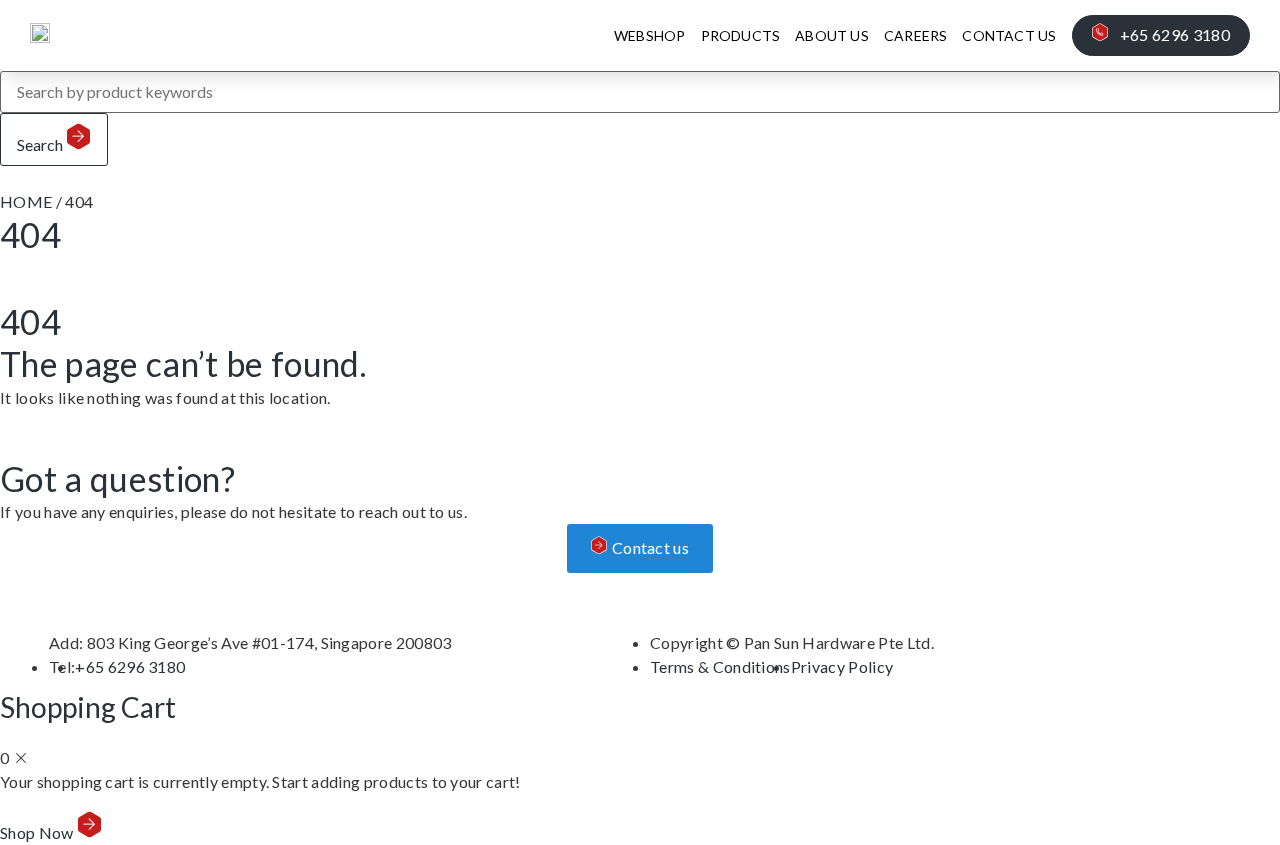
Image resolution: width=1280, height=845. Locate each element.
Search (41, 144)
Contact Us (1009, 35)
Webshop (649, 35)
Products (741, 35)
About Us (832, 35)
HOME (26, 201)
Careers (915, 35)
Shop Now (38, 832)
